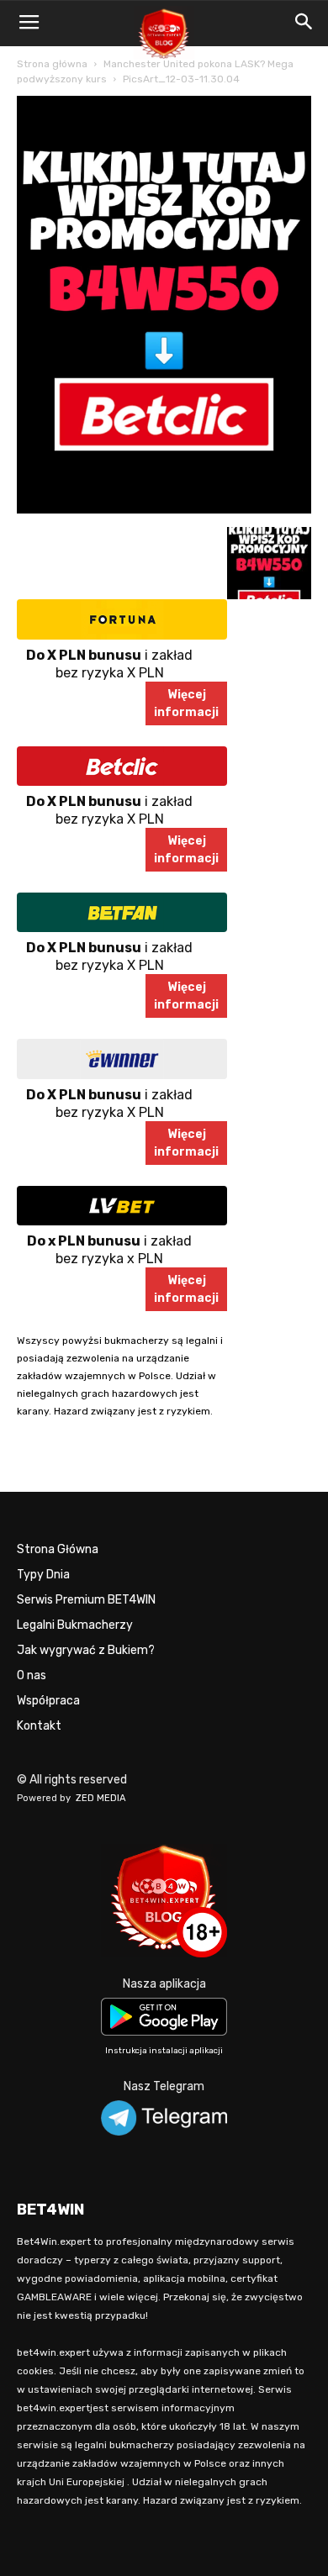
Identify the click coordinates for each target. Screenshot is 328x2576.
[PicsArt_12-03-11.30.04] (164, 510)
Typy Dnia (43, 1575)
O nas (32, 1675)
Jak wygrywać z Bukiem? (86, 1650)
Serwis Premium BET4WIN (86, 1600)
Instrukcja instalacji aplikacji (164, 2051)
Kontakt (39, 1726)
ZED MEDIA (101, 1798)
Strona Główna (58, 1549)
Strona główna (52, 64)
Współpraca (48, 1701)
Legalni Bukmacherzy (75, 1625)
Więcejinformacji (186, 703)
